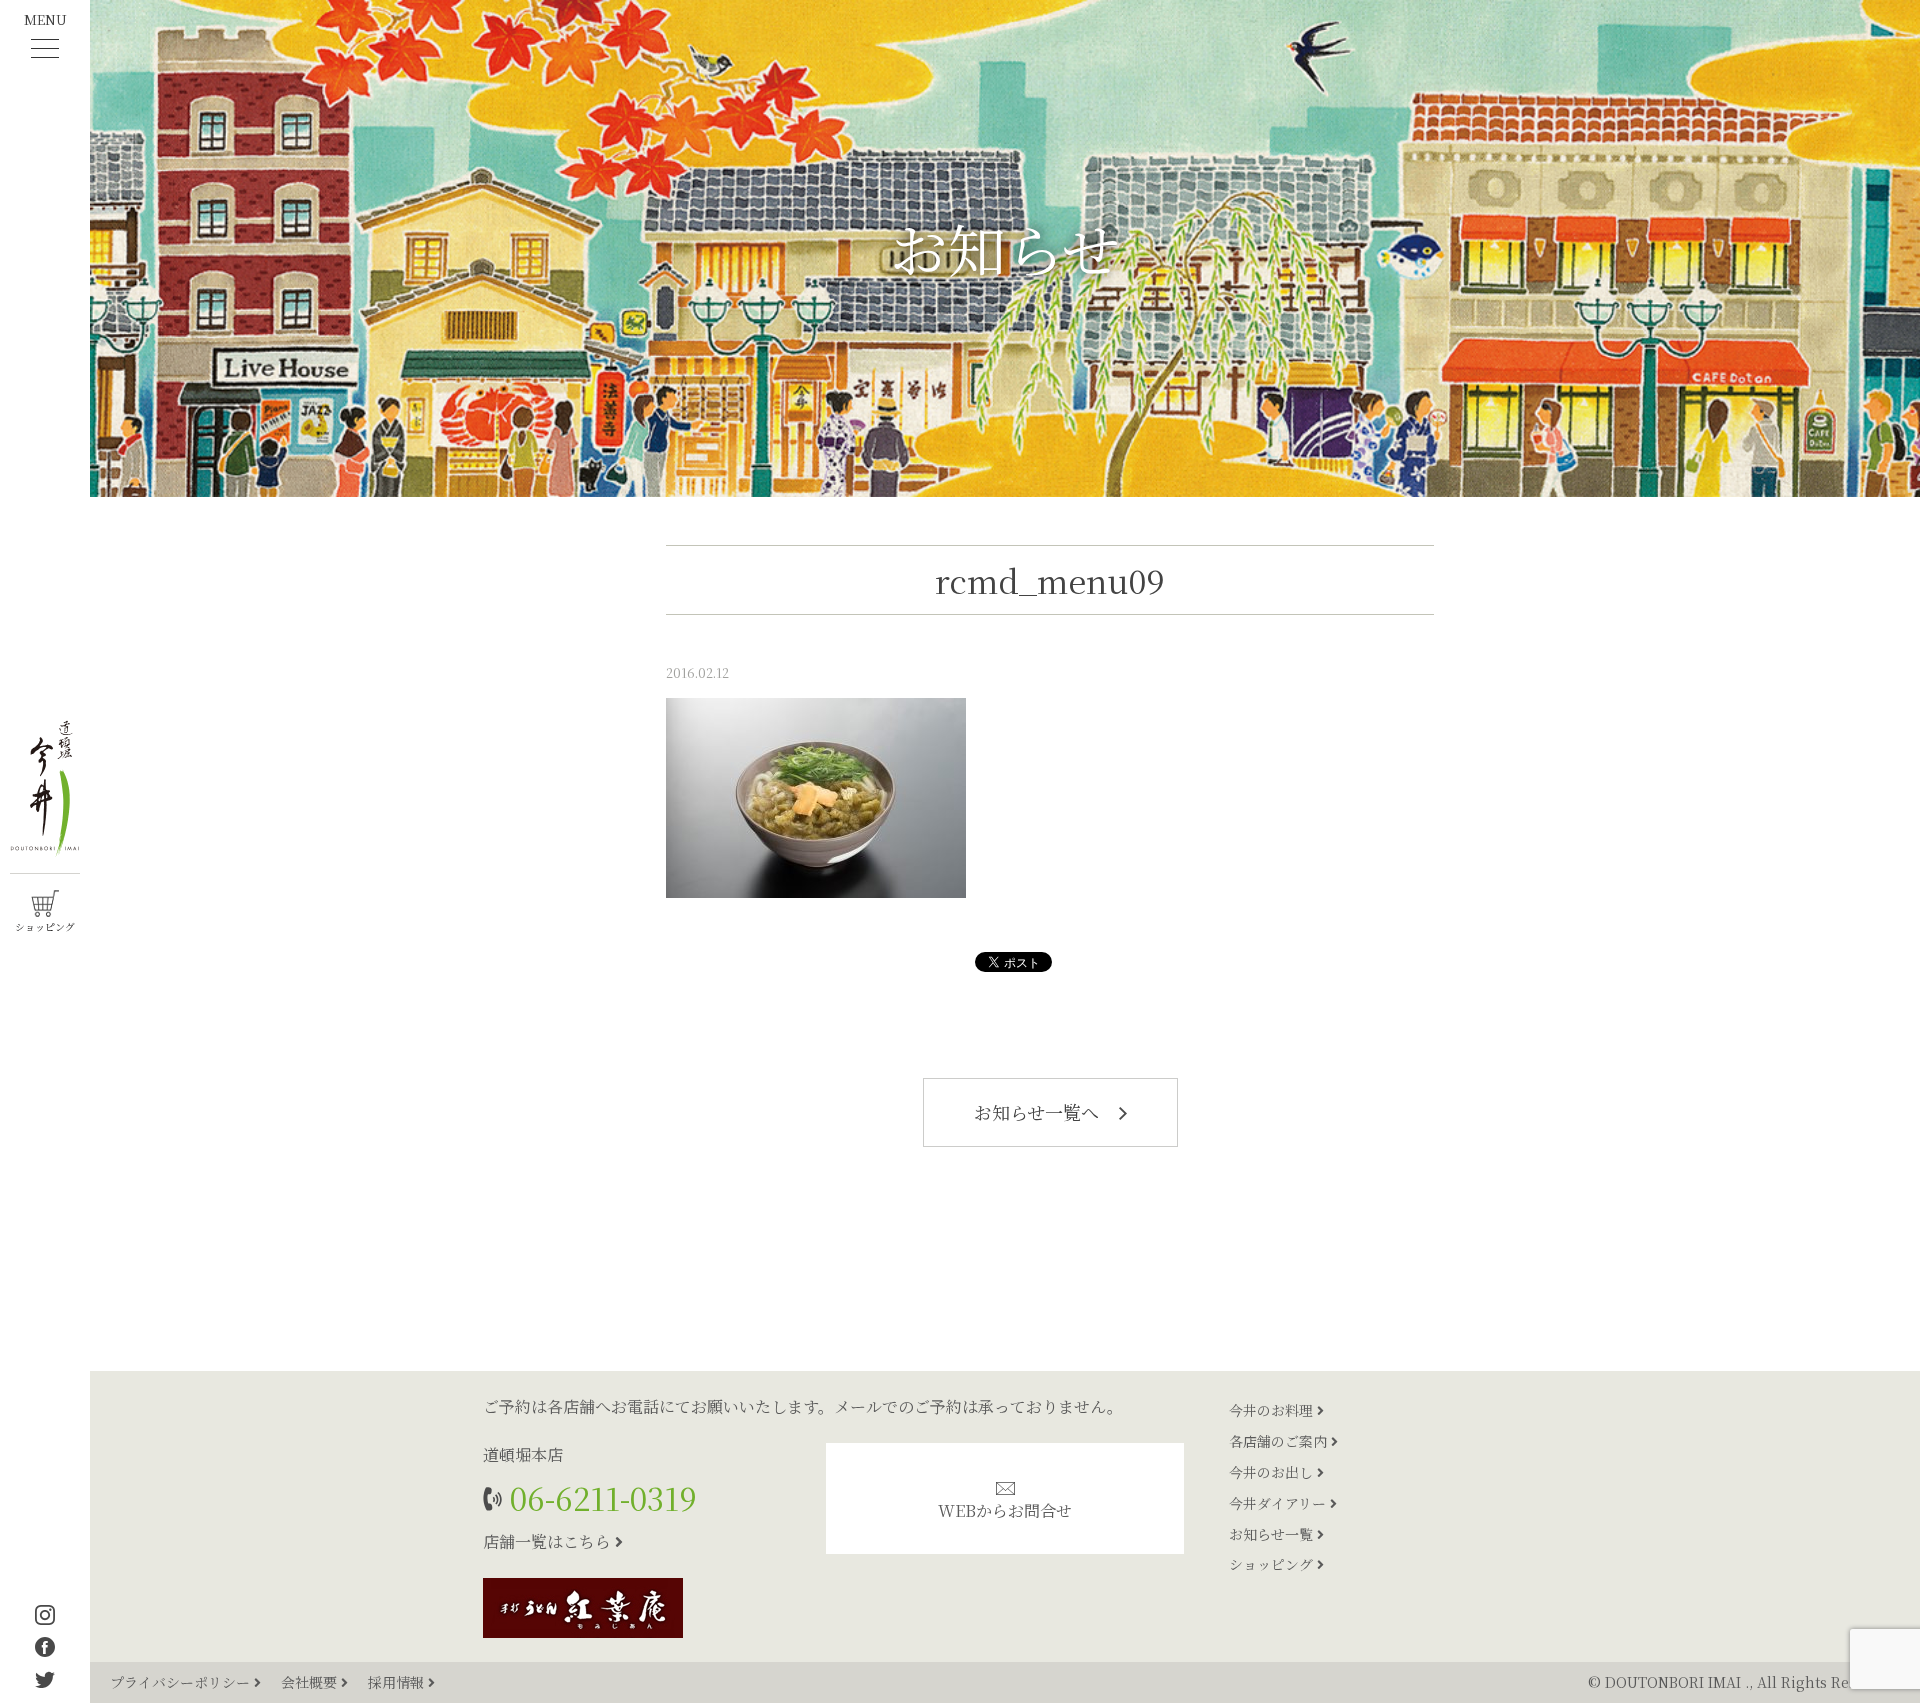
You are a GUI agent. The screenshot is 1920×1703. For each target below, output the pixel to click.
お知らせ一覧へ (1039, 1112)
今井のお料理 (1273, 1410)
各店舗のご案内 (1280, 1441)
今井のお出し (1273, 1472)
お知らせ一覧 (1273, 1534)
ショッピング (1273, 1564)
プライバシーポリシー (182, 1682)
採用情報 (398, 1682)
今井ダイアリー (1279, 1503)
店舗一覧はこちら (549, 1541)
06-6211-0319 (599, 1497)
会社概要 (311, 1682)
